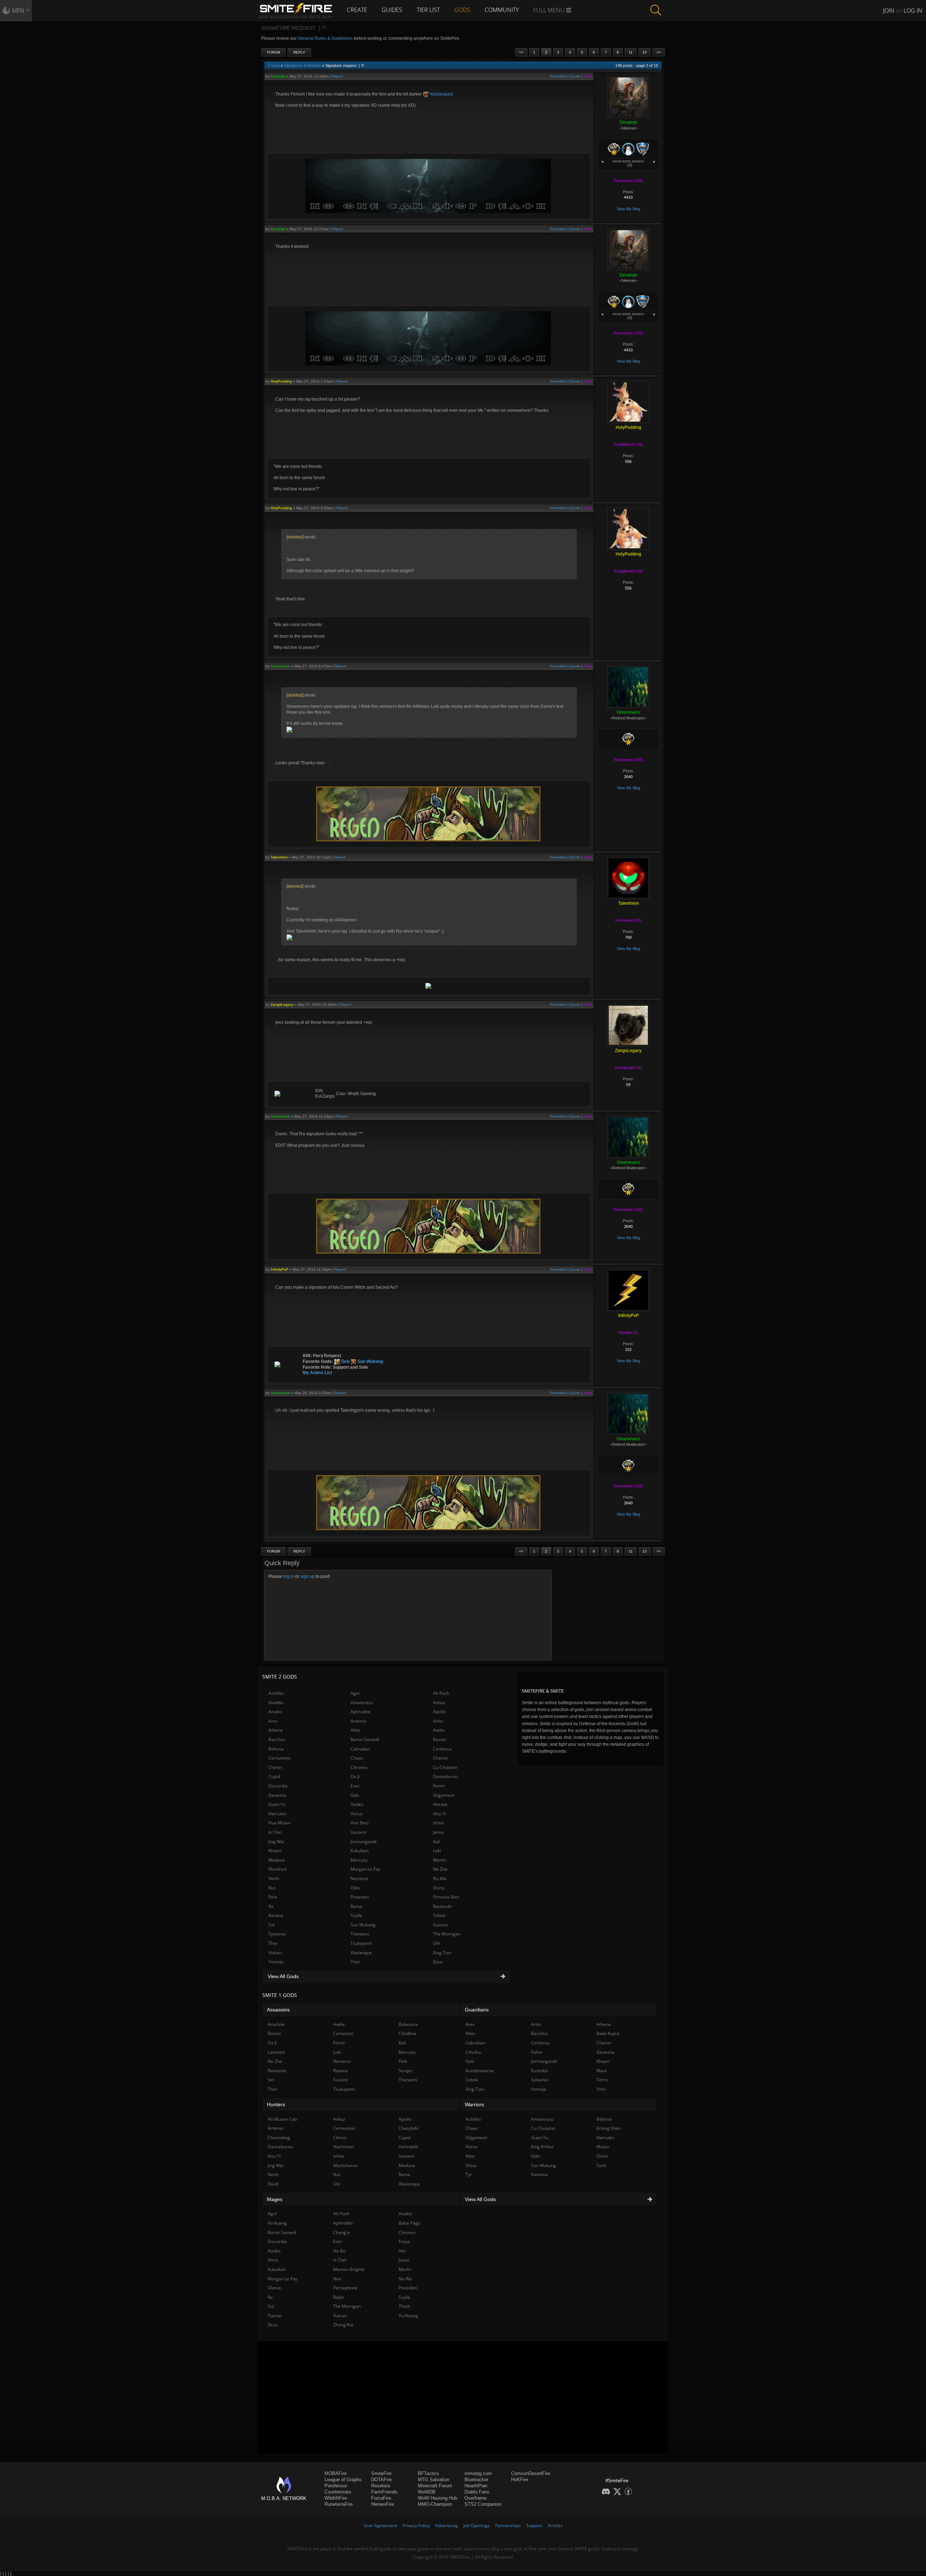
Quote (575, 76)
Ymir (355, 1962)
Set (271, 2080)
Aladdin (276, 1703)
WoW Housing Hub (437, 2498)
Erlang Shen (609, 2128)
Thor (273, 1943)
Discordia (278, 1786)
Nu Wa (440, 1878)
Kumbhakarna (480, 2071)
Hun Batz (360, 1823)
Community (502, 10)
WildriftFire (336, 2498)
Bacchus (277, 1739)
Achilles (276, 1693)
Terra (602, 2080)
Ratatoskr (443, 1906)
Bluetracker (476, 2480)
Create (357, 10)
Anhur (439, 1703)
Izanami (358, 1832)
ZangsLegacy (282, 1004)
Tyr (469, 2174)
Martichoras (345, 2165)
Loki (437, 1851)
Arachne (276, 2024)
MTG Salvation (434, 2480)
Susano (440, 1925)
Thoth (404, 2306)
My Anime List (317, 1373)
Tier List (428, 10)
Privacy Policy (416, 2526)
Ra (271, 1906)
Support (534, 2526)
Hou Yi (439, 1814)
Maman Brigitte (349, 2269)
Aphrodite (360, 1712)
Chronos (359, 1767)
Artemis (358, 1721)
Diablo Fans (477, 2492)
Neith (274, 1878)
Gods (462, 10)
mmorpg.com (478, 2473)
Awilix (439, 1730)
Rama (356, 1906)
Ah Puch (441, 1693)
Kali (437, 1842)
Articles (555, 2526)
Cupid (274, 1776)
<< (521, 52)
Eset (355, 1786)
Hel (402, 2251)
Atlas (356, 1730)
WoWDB (427, 2492)
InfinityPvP (279, 1269)
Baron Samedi (365, 1739)
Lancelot (276, 2052)
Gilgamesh (444, 1795)
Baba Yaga (409, 2223)
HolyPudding (281, 381)
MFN (18, 10)
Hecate (440, 1804)
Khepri (275, 1851)
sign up (307, 1576)
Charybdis (409, 2128)
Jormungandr (364, 1842)
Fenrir (439, 1786)
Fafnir (537, 2052)
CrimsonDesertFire (531, 2473)
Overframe (475, 2498)
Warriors (474, 2104)
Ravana (276, 1915)
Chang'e (341, 2232)
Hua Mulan (279, 1823)
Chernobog (279, 2138)
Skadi (273, 2184)
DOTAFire (381, 2480)
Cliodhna (407, 2033)
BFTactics (428, 2473)
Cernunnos (279, 1758)
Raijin (339, 2297)
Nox (337, 2279)
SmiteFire (381, 2473)
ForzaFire (381, 2498)
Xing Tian (442, 1953)
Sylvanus (277, 1934)
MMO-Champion (435, 2504)
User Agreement (380, 2526)
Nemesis (359, 1878)
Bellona (276, 1749)
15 (645, 52)
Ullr (437, 1943)
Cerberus (442, 1749)
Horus (357, 1814)
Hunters (276, 2104)
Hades (357, 1804)
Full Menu (550, 10)
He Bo (339, 2251)
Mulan (603, 2147)
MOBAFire (335, 2473)
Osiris (439, 1888)
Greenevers (280, 666)
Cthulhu (473, 2052)
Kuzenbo (540, 2071)
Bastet (439, 1739)
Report (337, 76)
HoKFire (520, 2480)
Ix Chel (275, 1832)
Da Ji (355, 1776)
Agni (355, 1693)
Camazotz (343, 2033)
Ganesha (277, 1795)
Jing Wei (276, 1842)
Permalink (558, 76)
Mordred (277, 1869)
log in (289, 1576)
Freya (404, 2241)
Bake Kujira (608, 2033)
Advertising (447, 2526)
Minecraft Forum (435, 2486)
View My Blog (628, 209)
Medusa (277, 1860)
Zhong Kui (343, 2325)
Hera (273, 2260)
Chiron (275, 1767)
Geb (345, 1361)
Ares (273, 1721)
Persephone (345, 2288)
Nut (272, 1888)
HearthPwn (476, 2486)
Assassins (278, 2010)
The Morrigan (447, 1934)
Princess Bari (446, 1897)
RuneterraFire (339, 2504)
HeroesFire (383, 2504)
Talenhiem (279, 857)
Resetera (381, 2486)
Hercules (277, 1814)
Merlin (439, 1860)
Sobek (439, 1915)
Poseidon (360, 1897)
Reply (299, 52)
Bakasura (408, 2024)
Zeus (438, 1962)
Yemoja (276, 1962)
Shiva (471, 2165)
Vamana (539, 2174)
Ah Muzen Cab (282, 2119)
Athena (276, 1730)
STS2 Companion (483, 2504)
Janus (438, 1832)
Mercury (359, 1860)
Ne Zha (440, 1869)
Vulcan (275, 1953)
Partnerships (508, 2526)
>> (659, 52)
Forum (273, 52)
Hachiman (343, 2147)
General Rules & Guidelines (325, 38)
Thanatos (360, 1934)
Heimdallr (409, 2147)
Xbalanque (440, 94)
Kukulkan (360, 1851)
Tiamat (275, 2316)
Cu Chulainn (445, 1767)
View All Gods (283, 1976)
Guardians (477, 2010)
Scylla (356, 1915)
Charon (440, 1758)
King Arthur (542, 2147)
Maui (602, 2071)
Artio (438, 1721)
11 (631, 52)
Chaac (357, 1758)
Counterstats (338, 2492)
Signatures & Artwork (302, 66)
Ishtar (439, 1823)
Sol (271, 1925)
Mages (275, 2199)
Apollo (439, 1712)
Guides (392, 10)
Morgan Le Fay (365, 1869)
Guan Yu (277, 1804)
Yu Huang (408, 2316)
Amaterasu (362, 1703)
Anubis (275, 1712)
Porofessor (336, 2486)
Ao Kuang (277, 2223)
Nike (470, 2156)
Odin (355, 1888)
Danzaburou (445, 1776)
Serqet (405, 2071)
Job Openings (477, 2526)
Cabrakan (360, 1749)
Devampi (278, 76)
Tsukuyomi (361, 1943)
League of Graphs (343, 2480)
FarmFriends (384, 2492)
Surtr (602, 2165)
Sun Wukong (370, 1361)
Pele (273, 1897)
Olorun (275, 2288)
